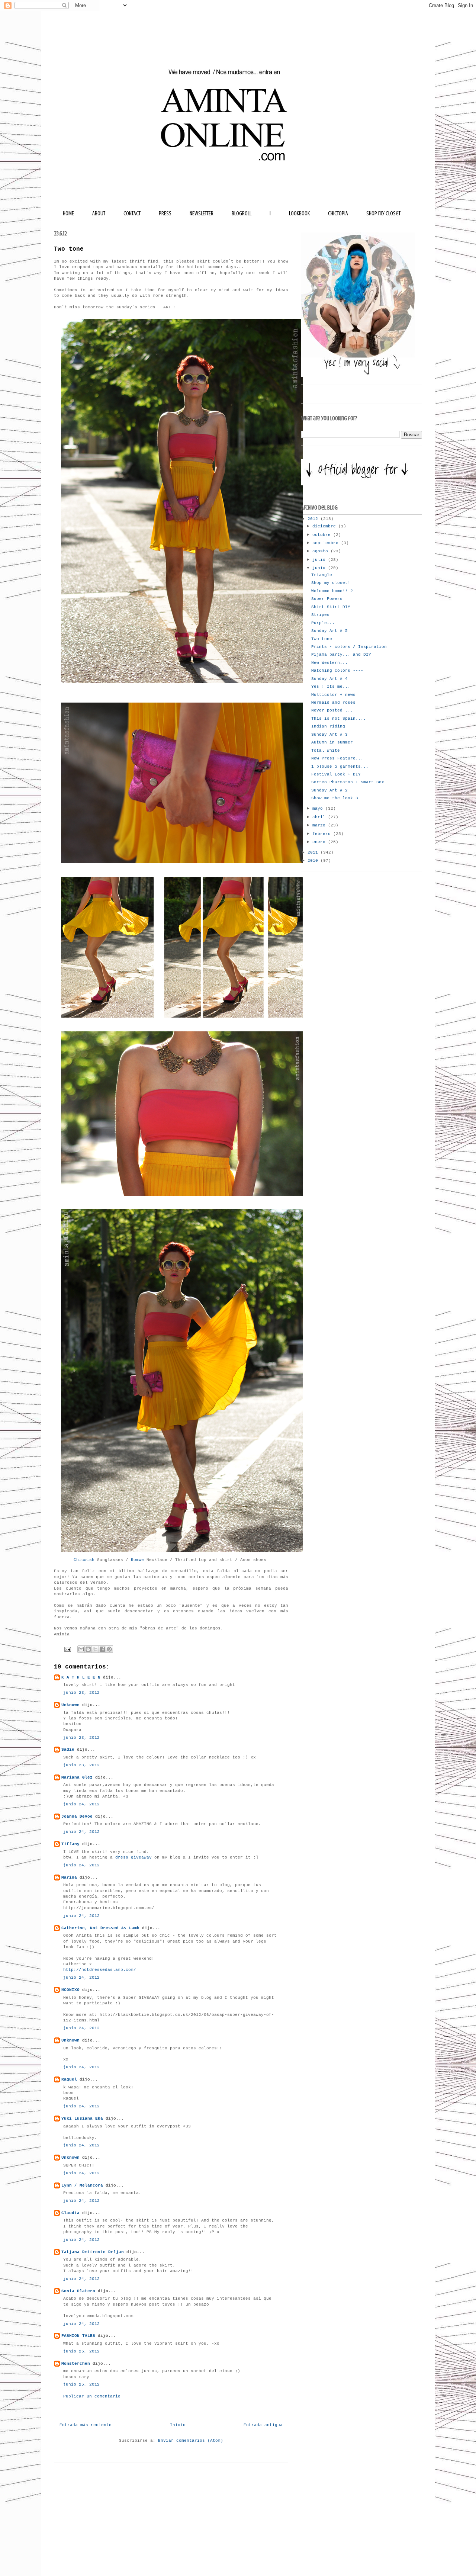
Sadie (68, 1750)
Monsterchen (76, 2364)
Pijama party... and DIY (341, 655)
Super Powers (327, 599)
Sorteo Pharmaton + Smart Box (348, 782)
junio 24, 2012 (81, 1804)
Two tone (322, 639)
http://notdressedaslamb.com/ (100, 1970)
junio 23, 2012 (81, 1693)
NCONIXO (70, 1990)
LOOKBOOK (299, 213)
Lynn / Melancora (82, 2185)
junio (320, 568)
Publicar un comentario (92, 2396)
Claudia (70, 2213)
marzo (320, 825)
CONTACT (132, 213)
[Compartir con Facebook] (102, 1649)
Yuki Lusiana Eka (82, 2119)
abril (320, 817)
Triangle (322, 575)
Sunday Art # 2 (329, 790)
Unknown (70, 1705)
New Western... (329, 663)
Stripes (320, 615)
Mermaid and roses (333, 703)
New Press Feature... (337, 758)
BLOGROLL (242, 213)
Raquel (69, 2079)
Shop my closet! (331, 583)
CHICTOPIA (338, 213)
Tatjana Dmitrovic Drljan (93, 2252)
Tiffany (70, 1844)
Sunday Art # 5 (329, 631)
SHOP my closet (383, 213)
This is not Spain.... (339, 719)
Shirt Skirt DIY (331, 607)
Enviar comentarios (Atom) (191, 2441)
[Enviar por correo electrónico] (81, 1649)
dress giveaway (134, 1857)
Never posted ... (332, 710)
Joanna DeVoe (77, 1817)
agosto (321, 551)
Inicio (178, 2425)
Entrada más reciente (86, 2425)
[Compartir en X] (95, 1649)
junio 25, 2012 (81, 2351)
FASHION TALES (78, 2336)
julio (320, 560)
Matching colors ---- (337, 671)
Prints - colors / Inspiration (349, 647)
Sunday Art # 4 (329, 679)
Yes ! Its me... (331, 687)
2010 (314, 861)
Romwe (137, 1560)
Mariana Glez (77, 1777)
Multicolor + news (333, 695)
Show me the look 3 (335, 798)
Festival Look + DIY (336, 774)
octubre (323, 535)
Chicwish (84, 1560)
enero (320, 842)
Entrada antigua (263, 2425)
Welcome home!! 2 (332, 591)
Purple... (323, 623)
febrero (323, 834)
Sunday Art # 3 (329, 735)
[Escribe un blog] (88, 1649)
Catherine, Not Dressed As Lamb (100, 1928)
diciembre (325, 526)
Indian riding (328, 726)
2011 (314, 852)
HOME (68, 213)
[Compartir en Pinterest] (109, 1649)
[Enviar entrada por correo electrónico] (68, 1650)
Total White (326, 751)
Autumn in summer (332, 742)
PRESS (165, 213)
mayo (319, 809)
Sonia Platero (78, 2291)
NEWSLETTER (202, 213)
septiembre (327, 543)
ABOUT (99, 213)
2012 (314, 519)
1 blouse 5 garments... (340, 767)
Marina (69, 1878)
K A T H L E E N (82, 1677)
